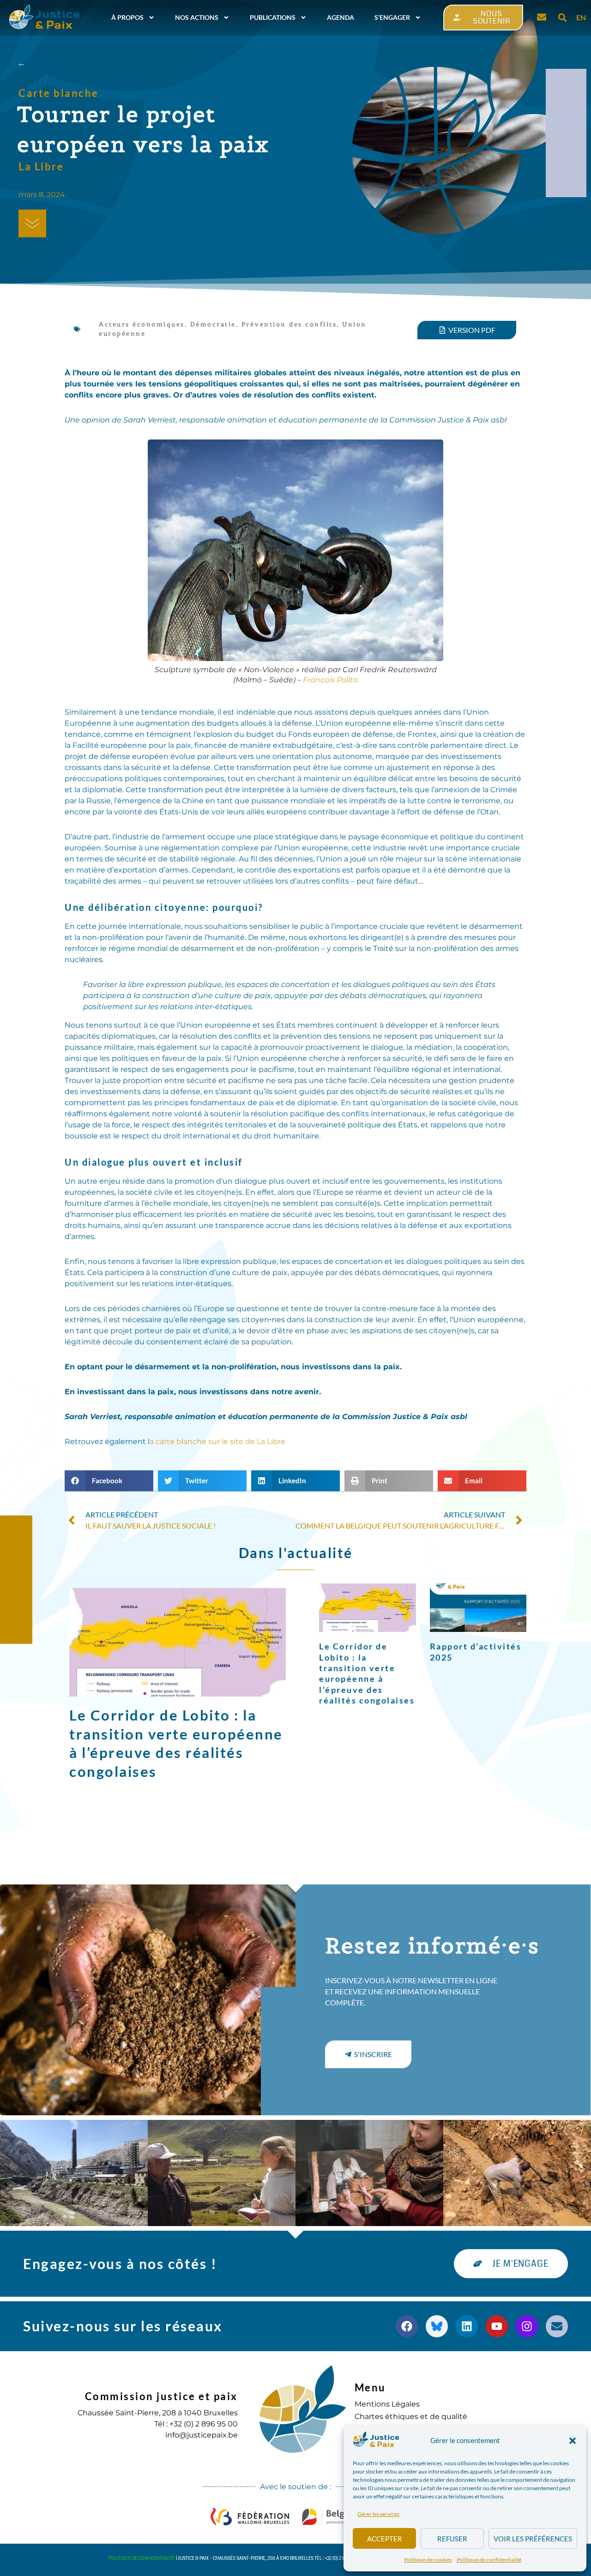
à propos (127, 17)
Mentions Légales (387, 2404)
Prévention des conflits (289, 324)
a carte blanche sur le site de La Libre (217, 1441)
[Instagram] (527, 2326)
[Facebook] (407, 2326)
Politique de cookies (428, 2560)
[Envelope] (557, 2326)
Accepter (385, 2539)
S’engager (392, 17)
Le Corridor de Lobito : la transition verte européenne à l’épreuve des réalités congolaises (367, 1673)
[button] (573, 2441)
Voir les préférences (533, 2539)
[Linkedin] (467, 2326)
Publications (273, 17)
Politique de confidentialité (489, 2560)
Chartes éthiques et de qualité (411, 2417)
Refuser (452, 2539)
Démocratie (213, 324)
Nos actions (197, 17)
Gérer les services (378, 2514)
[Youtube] (497, 2326)
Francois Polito (330, 680)
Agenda (341, 17)
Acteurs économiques (142, 324)
